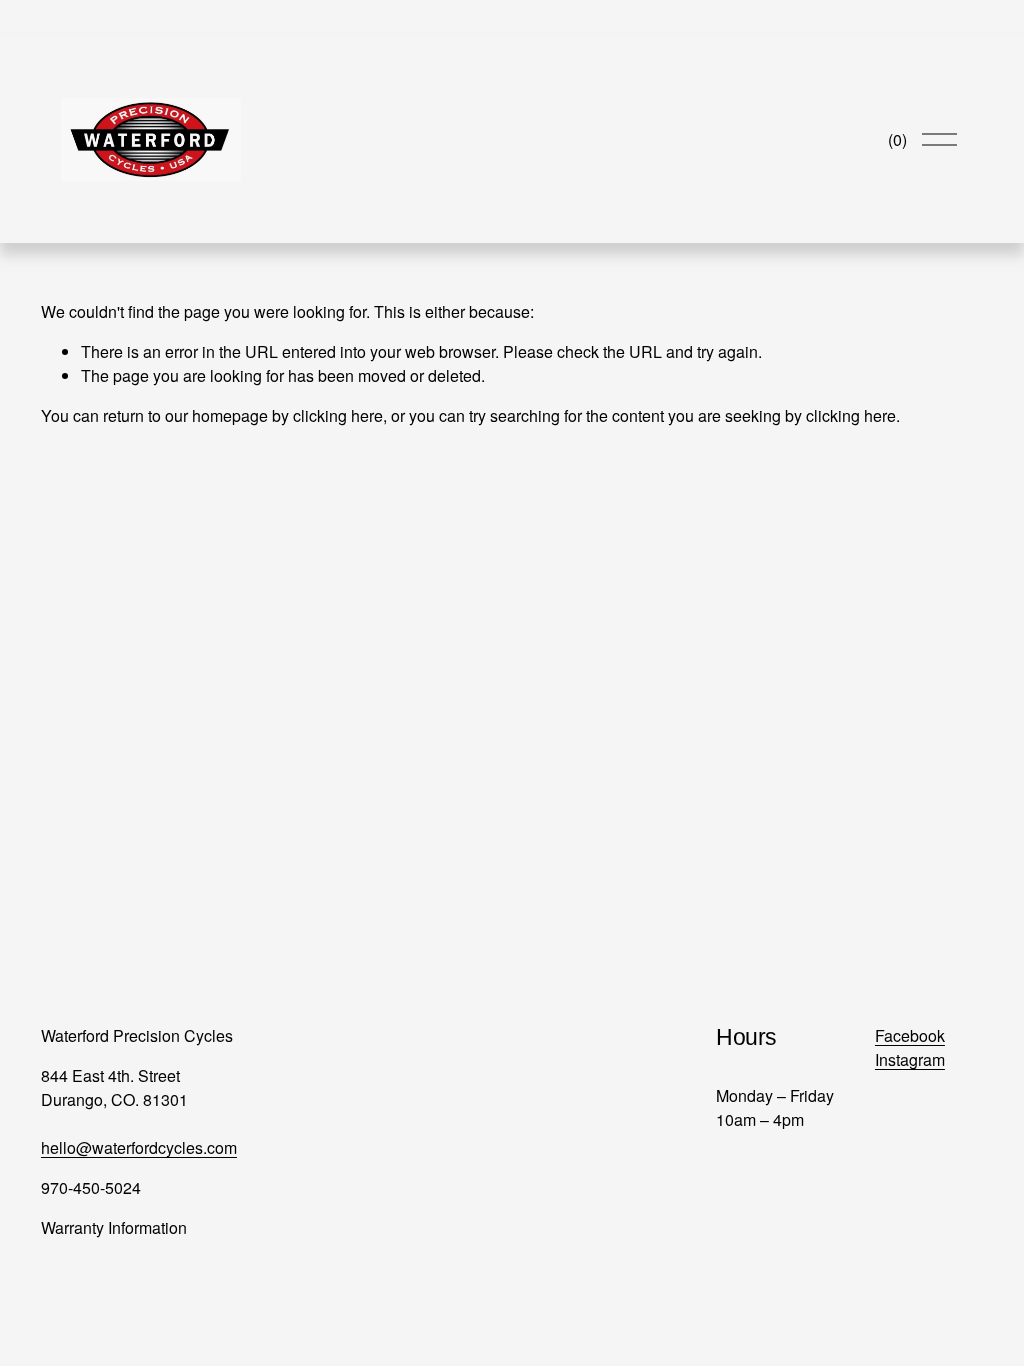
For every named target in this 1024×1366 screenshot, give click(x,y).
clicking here (338, 415)
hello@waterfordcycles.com (139, 1147)
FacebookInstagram (910, 1047)
